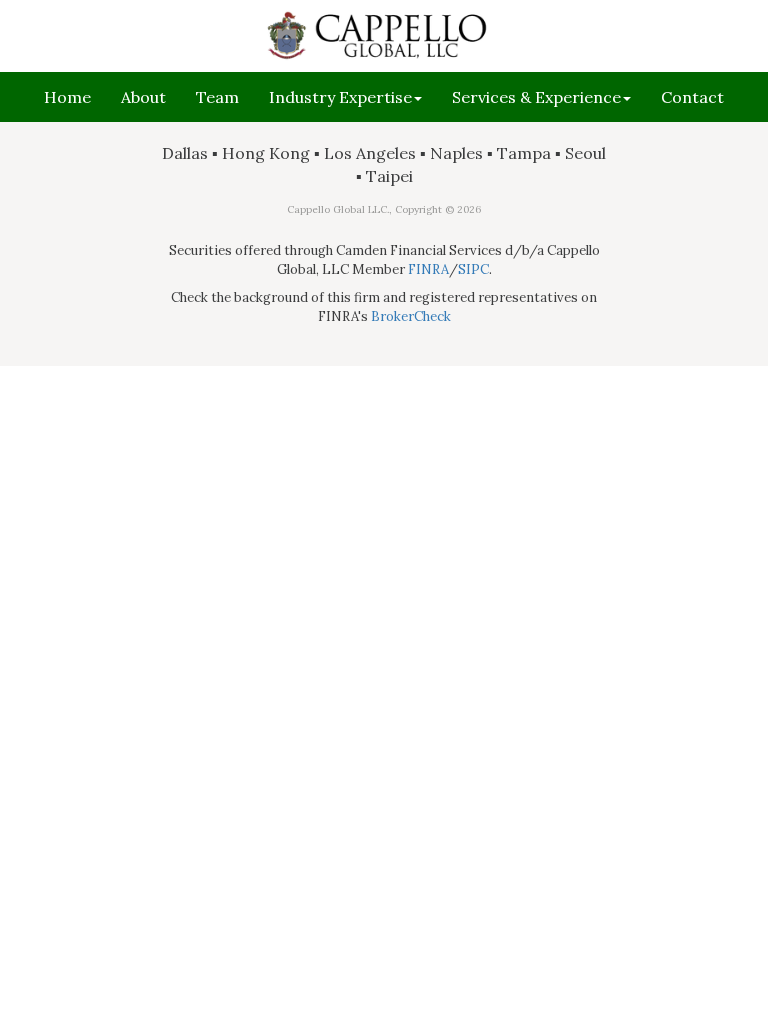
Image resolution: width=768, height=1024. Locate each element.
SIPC (473, 269)
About (143, 97)
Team (217, 97)
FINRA (428, 269)
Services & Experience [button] (536, 97)
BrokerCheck (411, 316)
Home (67, 97)
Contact (692, 97)
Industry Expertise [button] (340, 97)
